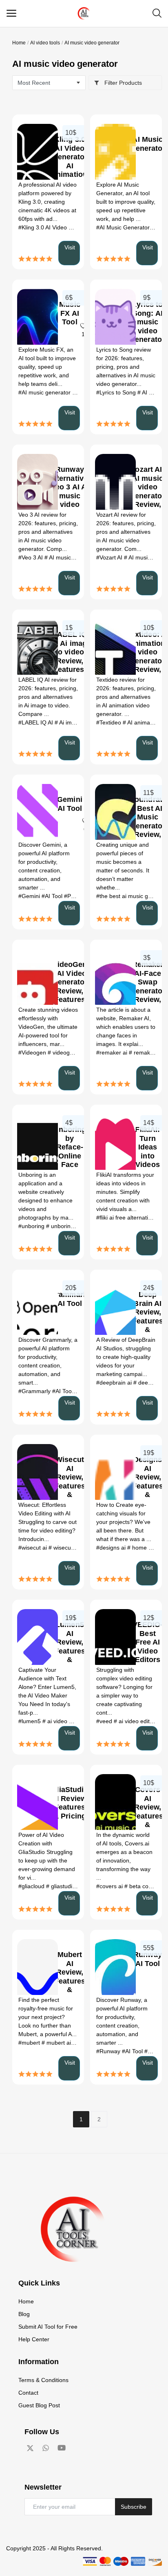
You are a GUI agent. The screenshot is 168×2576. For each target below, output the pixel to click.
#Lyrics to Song (117, 392)
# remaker (143, 1052)
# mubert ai (57, 2043)
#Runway (109, 2051)
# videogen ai (66, 1052)
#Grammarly (35, 1391)
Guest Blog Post (39, 2405)
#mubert (30, 2043)
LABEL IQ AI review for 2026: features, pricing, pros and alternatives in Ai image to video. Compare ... (48, 697)
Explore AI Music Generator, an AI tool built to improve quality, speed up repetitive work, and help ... (126, 202)
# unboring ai (64, 1226)
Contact (28, 2393)
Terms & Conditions (43, 2380)
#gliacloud (32, 1886)
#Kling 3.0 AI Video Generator (57, 227)
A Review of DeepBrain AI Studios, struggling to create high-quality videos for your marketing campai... (126, 1357)
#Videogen (33, 1052)
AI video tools (45, 43)
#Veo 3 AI (31, 557)
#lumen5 (30, 1721)
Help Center (34, 2339)
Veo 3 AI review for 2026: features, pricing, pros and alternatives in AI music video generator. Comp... (48, 532)
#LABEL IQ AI (36, 722)
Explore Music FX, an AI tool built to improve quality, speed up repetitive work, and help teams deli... (47, 367)
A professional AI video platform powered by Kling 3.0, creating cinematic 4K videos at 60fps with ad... (48, 202)
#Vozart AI (110, 557)
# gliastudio (62, 1886)
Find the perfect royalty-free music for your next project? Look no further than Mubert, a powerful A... (48, 2017)
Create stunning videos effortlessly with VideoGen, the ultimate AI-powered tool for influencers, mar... (48, 1027)
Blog (24, 2314)
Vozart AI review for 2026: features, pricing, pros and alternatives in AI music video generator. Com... (126, 532)
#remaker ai (113, 1052)
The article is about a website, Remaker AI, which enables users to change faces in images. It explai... (126, 1027)
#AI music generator (45, 392)
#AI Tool (53, 896)
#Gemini (30, 896)
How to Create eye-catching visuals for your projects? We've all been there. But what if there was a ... (124, 1522)
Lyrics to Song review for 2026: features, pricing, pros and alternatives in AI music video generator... (126, 367)
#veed (105, 1721)
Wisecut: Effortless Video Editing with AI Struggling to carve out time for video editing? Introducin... (48, 1522)
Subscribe (134, 2507)
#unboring (32, 1226)
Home (19, 43)
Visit (70, 247)
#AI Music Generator (124, 227)
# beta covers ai (146, 1886)
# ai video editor (135, 1721)
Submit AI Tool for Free (48, 2327)
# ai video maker (65, 1721)
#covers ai (110, 1886)
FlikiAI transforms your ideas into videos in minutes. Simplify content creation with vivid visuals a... (125, 1192)
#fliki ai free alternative (126, 1218)
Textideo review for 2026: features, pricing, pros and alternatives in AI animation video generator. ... (126, 697)
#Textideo (109, 722)
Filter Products (122, 83)
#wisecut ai (33, 1548)
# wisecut (61, 1548)
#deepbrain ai (115, 1383)
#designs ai (112, 1548)
